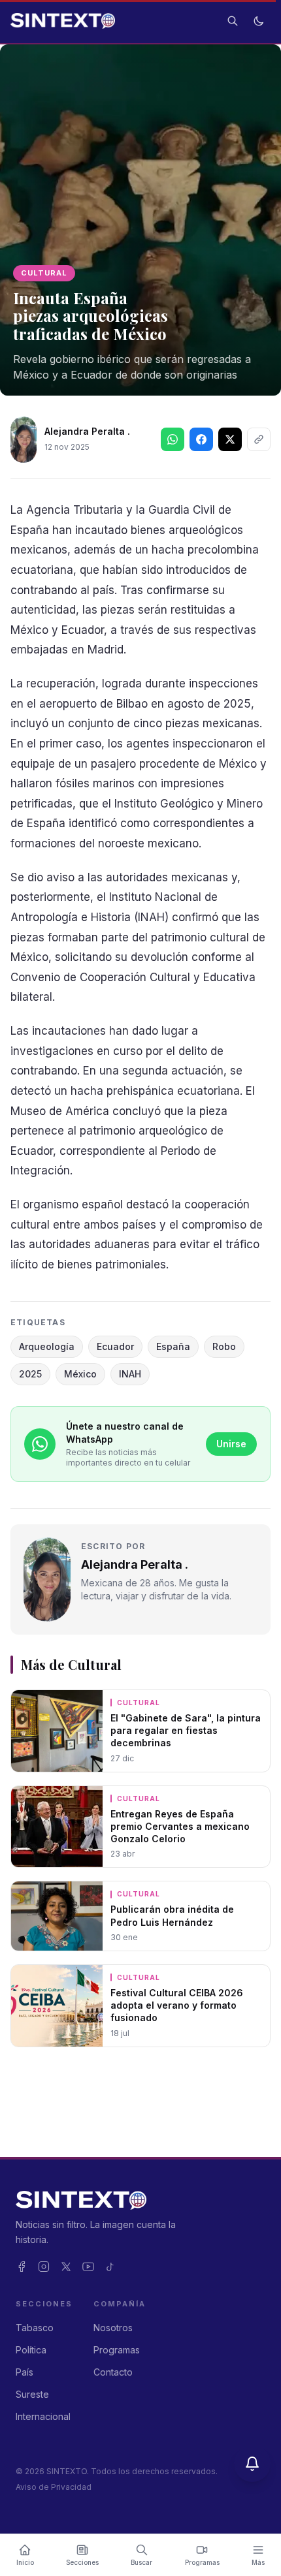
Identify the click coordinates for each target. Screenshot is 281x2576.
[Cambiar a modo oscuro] (259, 21)
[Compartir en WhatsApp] (173, 439)
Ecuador (115, 1346)
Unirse (231, 1444)
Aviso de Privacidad (54, 2487)
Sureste (32, 2394)
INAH (130, 1374)
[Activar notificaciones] (252, 2464)
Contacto (113, 2372)
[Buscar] (233, 21)
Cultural (44, 273)
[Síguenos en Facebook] (201, 439)
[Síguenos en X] (230, 439)
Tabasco (35, 2328)
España (173, 1346)
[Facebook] (22, 2267)
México (80, 1374)
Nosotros (113, 2328)
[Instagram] (44, 2267)
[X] (66, 2267)
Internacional (43, 2416)
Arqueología (47, 1346)
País (25, 2372)
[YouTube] (88, 2267)
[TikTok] (110, 2267)
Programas (117, 2350)
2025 (30, 1374)
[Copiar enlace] (259, 439)
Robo (224, 1346)
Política (31, 2350)
